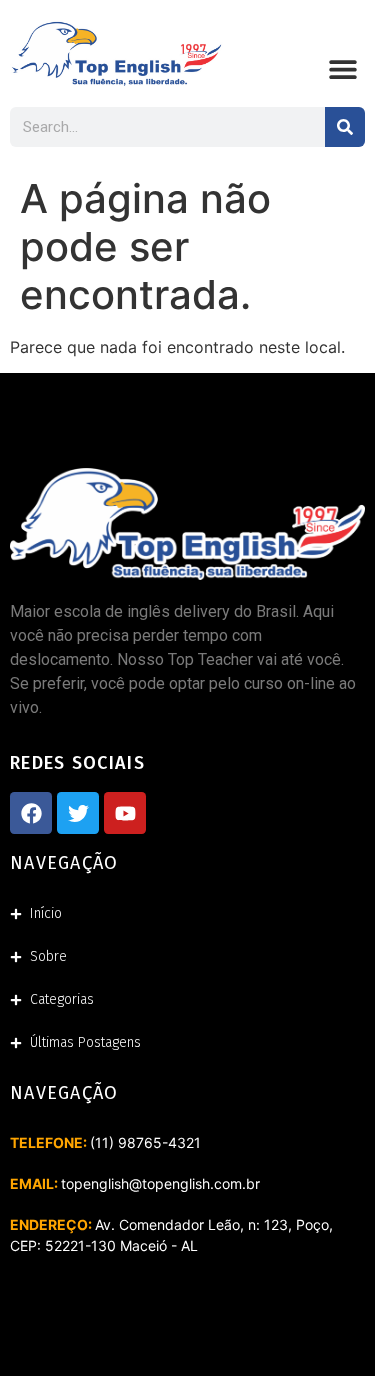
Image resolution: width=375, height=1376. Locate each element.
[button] (342, 69)
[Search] (345, 127)
